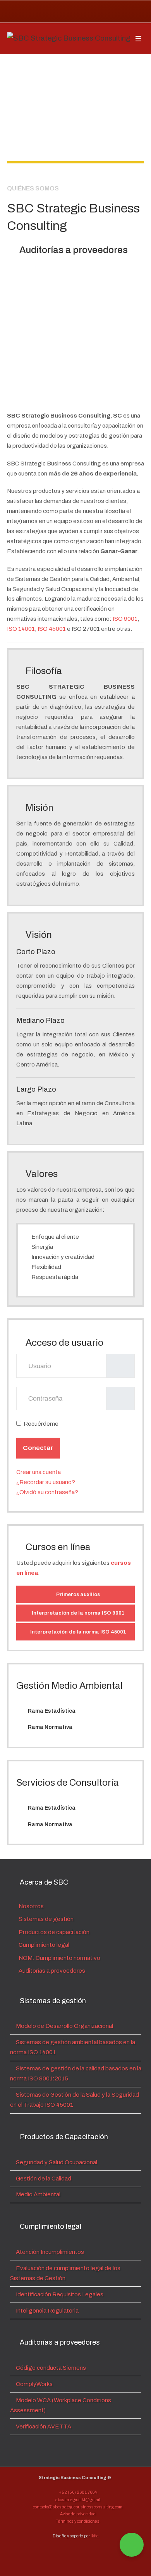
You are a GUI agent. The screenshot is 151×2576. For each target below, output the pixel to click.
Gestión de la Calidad (43, 2179)
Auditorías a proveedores (51, 1971)
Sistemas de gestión (45, 1919)
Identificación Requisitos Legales (59, 2294)
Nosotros (31, 1906)
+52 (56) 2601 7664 (77, 2492)
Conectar (38, 1448)
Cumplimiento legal (43, 1945)
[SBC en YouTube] (128, 12)
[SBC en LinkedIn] (110, 12)
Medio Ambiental (38, 2194)
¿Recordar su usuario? (46, 1482)
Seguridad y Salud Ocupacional (56, 2162)
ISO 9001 (125, 619)
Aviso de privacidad (77, 2514)
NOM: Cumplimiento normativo (59, 1958)
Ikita (95, 2536)
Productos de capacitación (53, 1932)
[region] (75, 116)
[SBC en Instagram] (92, 12)
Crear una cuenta (39, 1472)
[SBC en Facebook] (74, 12)
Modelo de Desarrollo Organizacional (64, 2026)
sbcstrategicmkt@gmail (77, 2500)
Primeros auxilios (77, 1594)
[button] (75, 334)
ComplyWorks (34, 2384)
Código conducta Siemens (50, 2368)
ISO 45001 (52, 629)
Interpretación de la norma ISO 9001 (78, 1613)
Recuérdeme (41, 1424)
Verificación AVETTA (43, 2427)
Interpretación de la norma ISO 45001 (78, 1632)
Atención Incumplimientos (49, 2252)
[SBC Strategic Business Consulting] (69, 38)
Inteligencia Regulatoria (47, 2311)
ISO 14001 (21, 629)
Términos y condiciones (77, 2521)
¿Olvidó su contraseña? (47, 1492)
